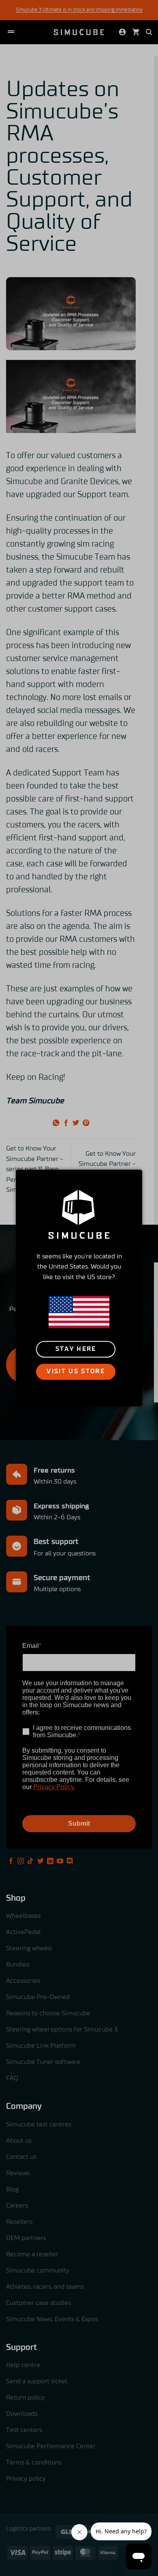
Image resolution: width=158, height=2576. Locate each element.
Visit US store (76, 1372)
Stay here (76, 1349)
